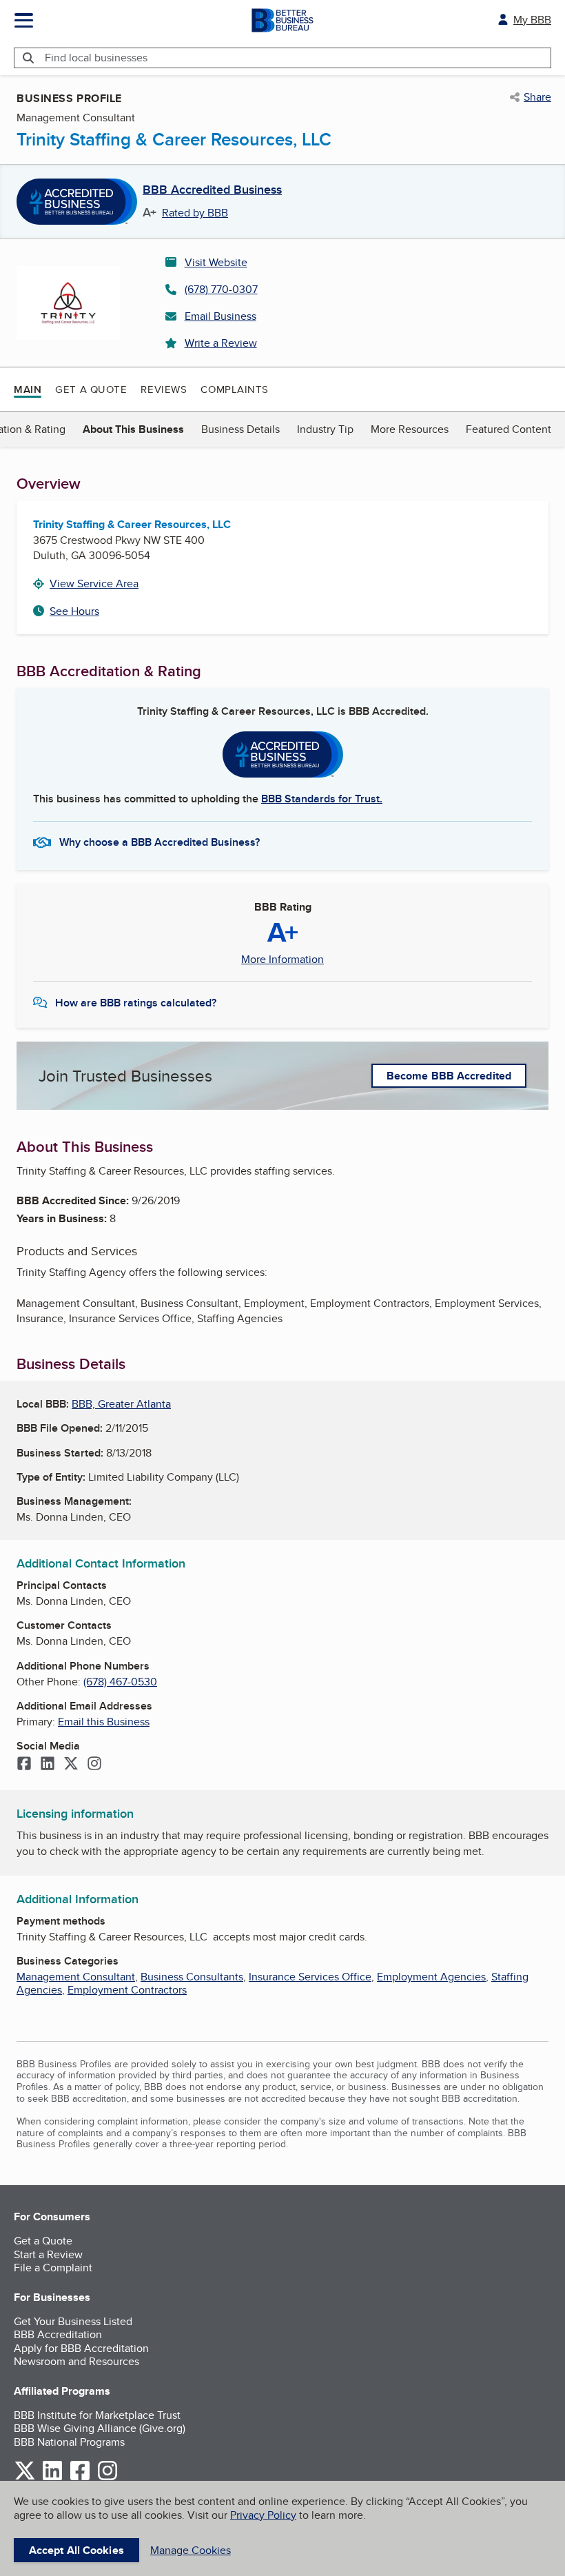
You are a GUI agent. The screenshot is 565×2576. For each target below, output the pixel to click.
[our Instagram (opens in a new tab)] (107, 2478)
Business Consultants (192, 1977)
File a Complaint (53, 2268)
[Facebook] (24, 1765)
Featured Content (508, 429)
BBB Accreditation (58, 2334)
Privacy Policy (263, 2515)
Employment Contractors (127, 1990)
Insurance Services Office (310, 1977)
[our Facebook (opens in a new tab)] (80, 2478)
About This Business (133, 429)
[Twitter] (71, 1765)
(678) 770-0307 (221, 289)
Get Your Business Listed (73, 2321)
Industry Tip (325, 429)
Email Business (220, 316)
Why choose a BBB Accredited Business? (160, 842)
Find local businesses (96, 58)
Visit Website (216, 262)
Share (537, 97)
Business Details (240, 429)
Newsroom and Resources (76, 2361)
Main (28, 389)
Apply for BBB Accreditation (81, 2348)
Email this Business (104, 1722)
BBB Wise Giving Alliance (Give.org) (100, 2428)
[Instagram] (94, 1765)
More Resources (410, 429)
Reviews (164, 389)
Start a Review (48, 2254)
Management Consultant (76, 1977)
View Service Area (94, 584)
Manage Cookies (191, 2550)
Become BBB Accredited (449, 1076)
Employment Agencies (431, 1977)
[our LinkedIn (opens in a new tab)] (52, 2478)
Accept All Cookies (76, 2550)
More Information (282, 960)
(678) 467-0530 (120, 1682)
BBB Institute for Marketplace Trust (97, 2415)
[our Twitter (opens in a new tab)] (25, 2478)
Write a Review (221, 343)
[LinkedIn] (48, 1765)
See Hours (74, 611)
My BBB (532, 20)
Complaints (235, 389)
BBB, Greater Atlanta (121, 1404)
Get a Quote (91, 389)
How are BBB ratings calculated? (136, 1003)
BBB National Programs (69, 2442)
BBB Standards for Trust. (322, 799)
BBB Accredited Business (212, 190)
